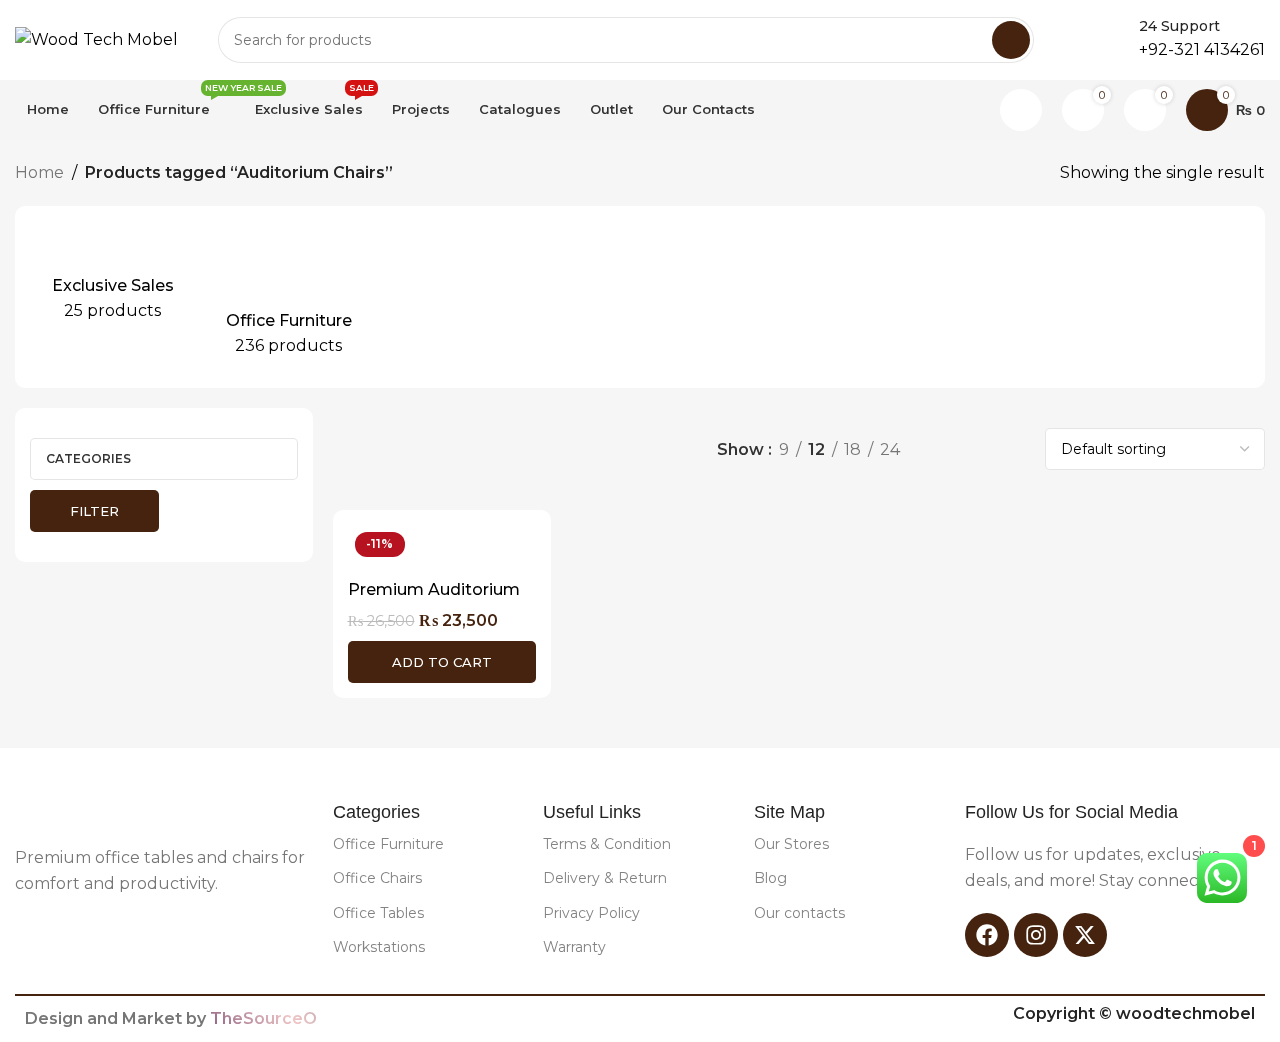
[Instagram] (1036, 935)
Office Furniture (388, 844)
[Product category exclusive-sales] (113, 280)
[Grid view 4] (1013, 449)
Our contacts (799, 913)
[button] (442, 662)
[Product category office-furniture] (289, 297)
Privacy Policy (591, 913)
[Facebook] (987, 935)
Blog (770, 878)
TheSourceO (263, 1018)
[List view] (938, 449)
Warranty (574, 947)
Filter (94, 511)
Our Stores (791, 844)
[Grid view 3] (976, 449)
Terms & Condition (607, 844)
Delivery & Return (605, 878)
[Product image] (442, 547)
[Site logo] (96, 38)
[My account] (1021, 110)
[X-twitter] (1085, 935)
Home (39, 172)
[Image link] (96, 810)
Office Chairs (377, 878)
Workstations (379, 947)
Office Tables (378, 913)
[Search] (1011, 40)
